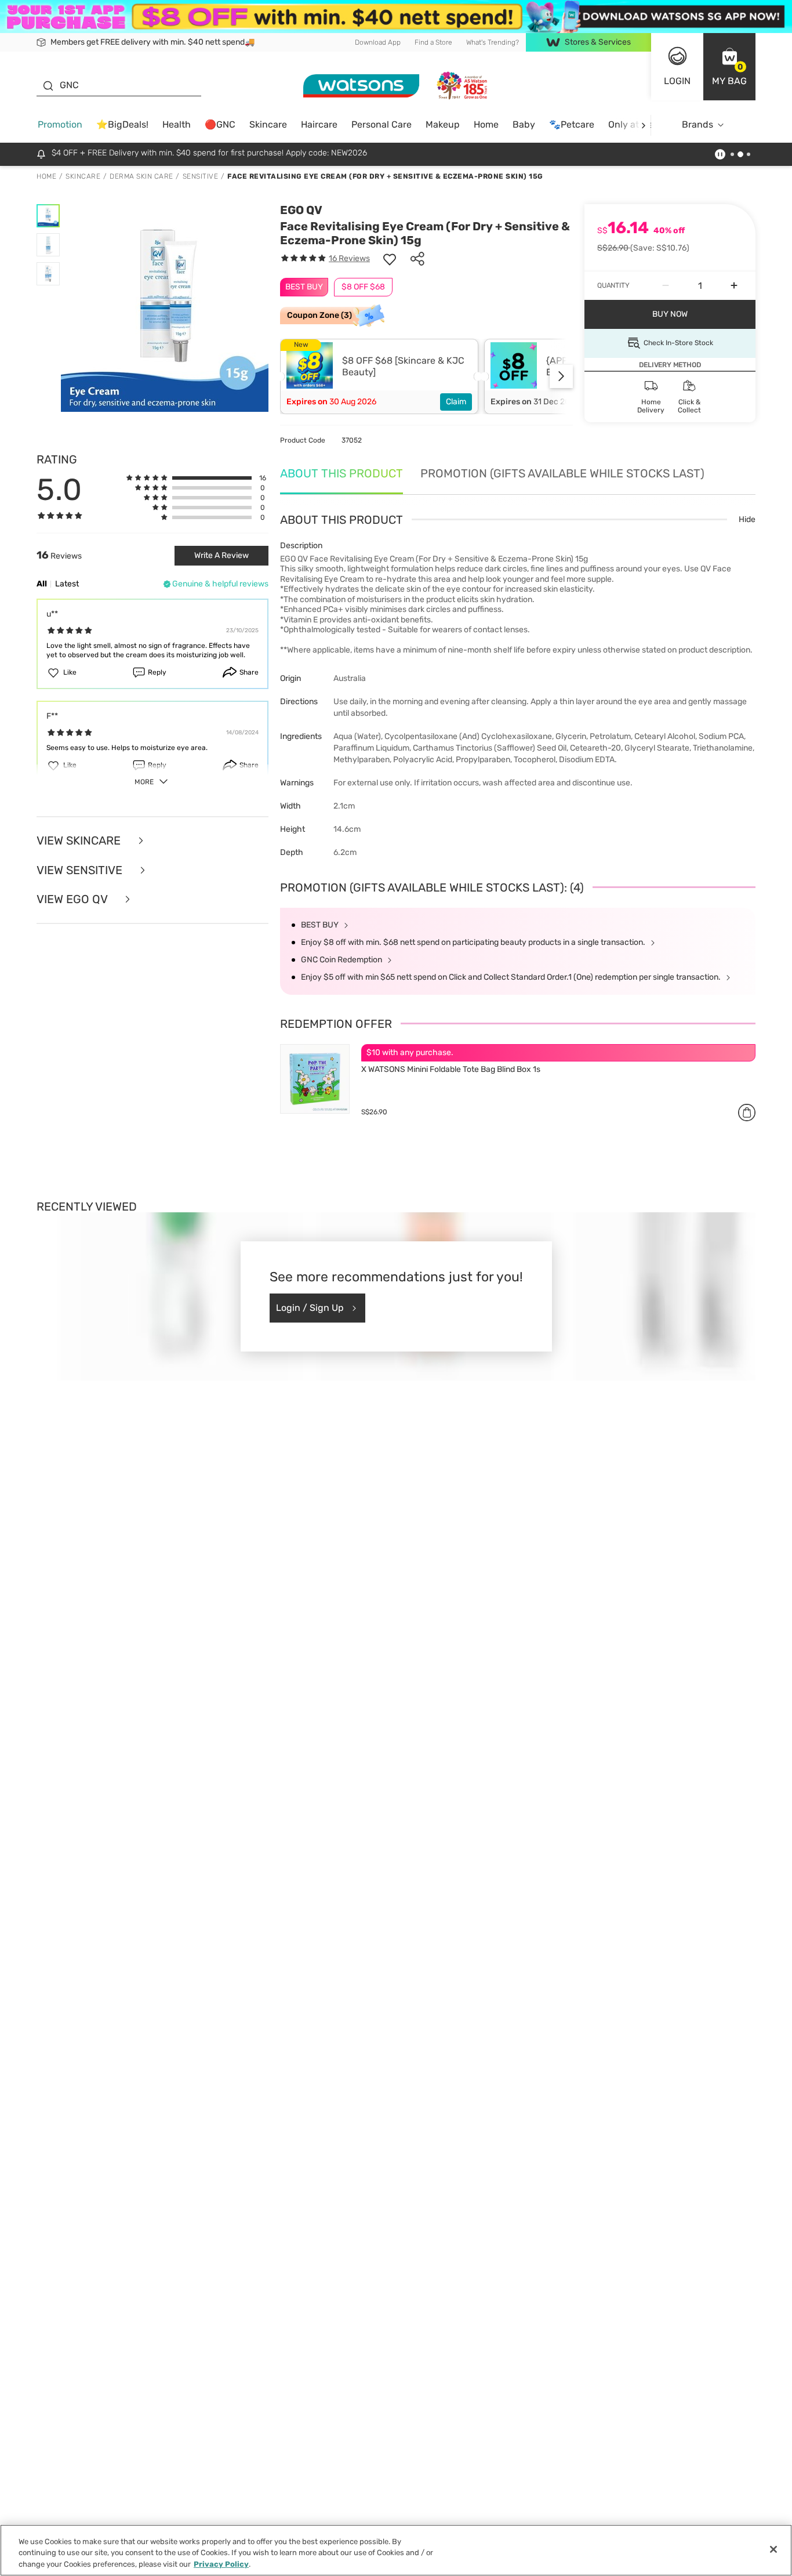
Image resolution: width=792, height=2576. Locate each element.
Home (486, 124)
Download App (378, 42)
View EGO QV (73, 899)
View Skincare (80, 841)
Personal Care (382, 124)
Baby (524, 124)
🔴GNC (220, 124)
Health (177, 124)
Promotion (60, 124)
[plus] (734, 286)
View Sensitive (81, 870)
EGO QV (301, 210)
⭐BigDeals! (122, 124)
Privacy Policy (221, 2564)
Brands (697, 124)
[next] (643, 125)
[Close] (773, 2549)
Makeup (443, 124)
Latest (67, 584)
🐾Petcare (572, 124)
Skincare (268, 124)
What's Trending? (493, 42)
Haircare (319, 124)
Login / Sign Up (310, 1308)
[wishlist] (390, 259)
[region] (396, 2550)
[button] (729, 67)
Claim (456, 402)
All (42, 584)
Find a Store (433, 42)
